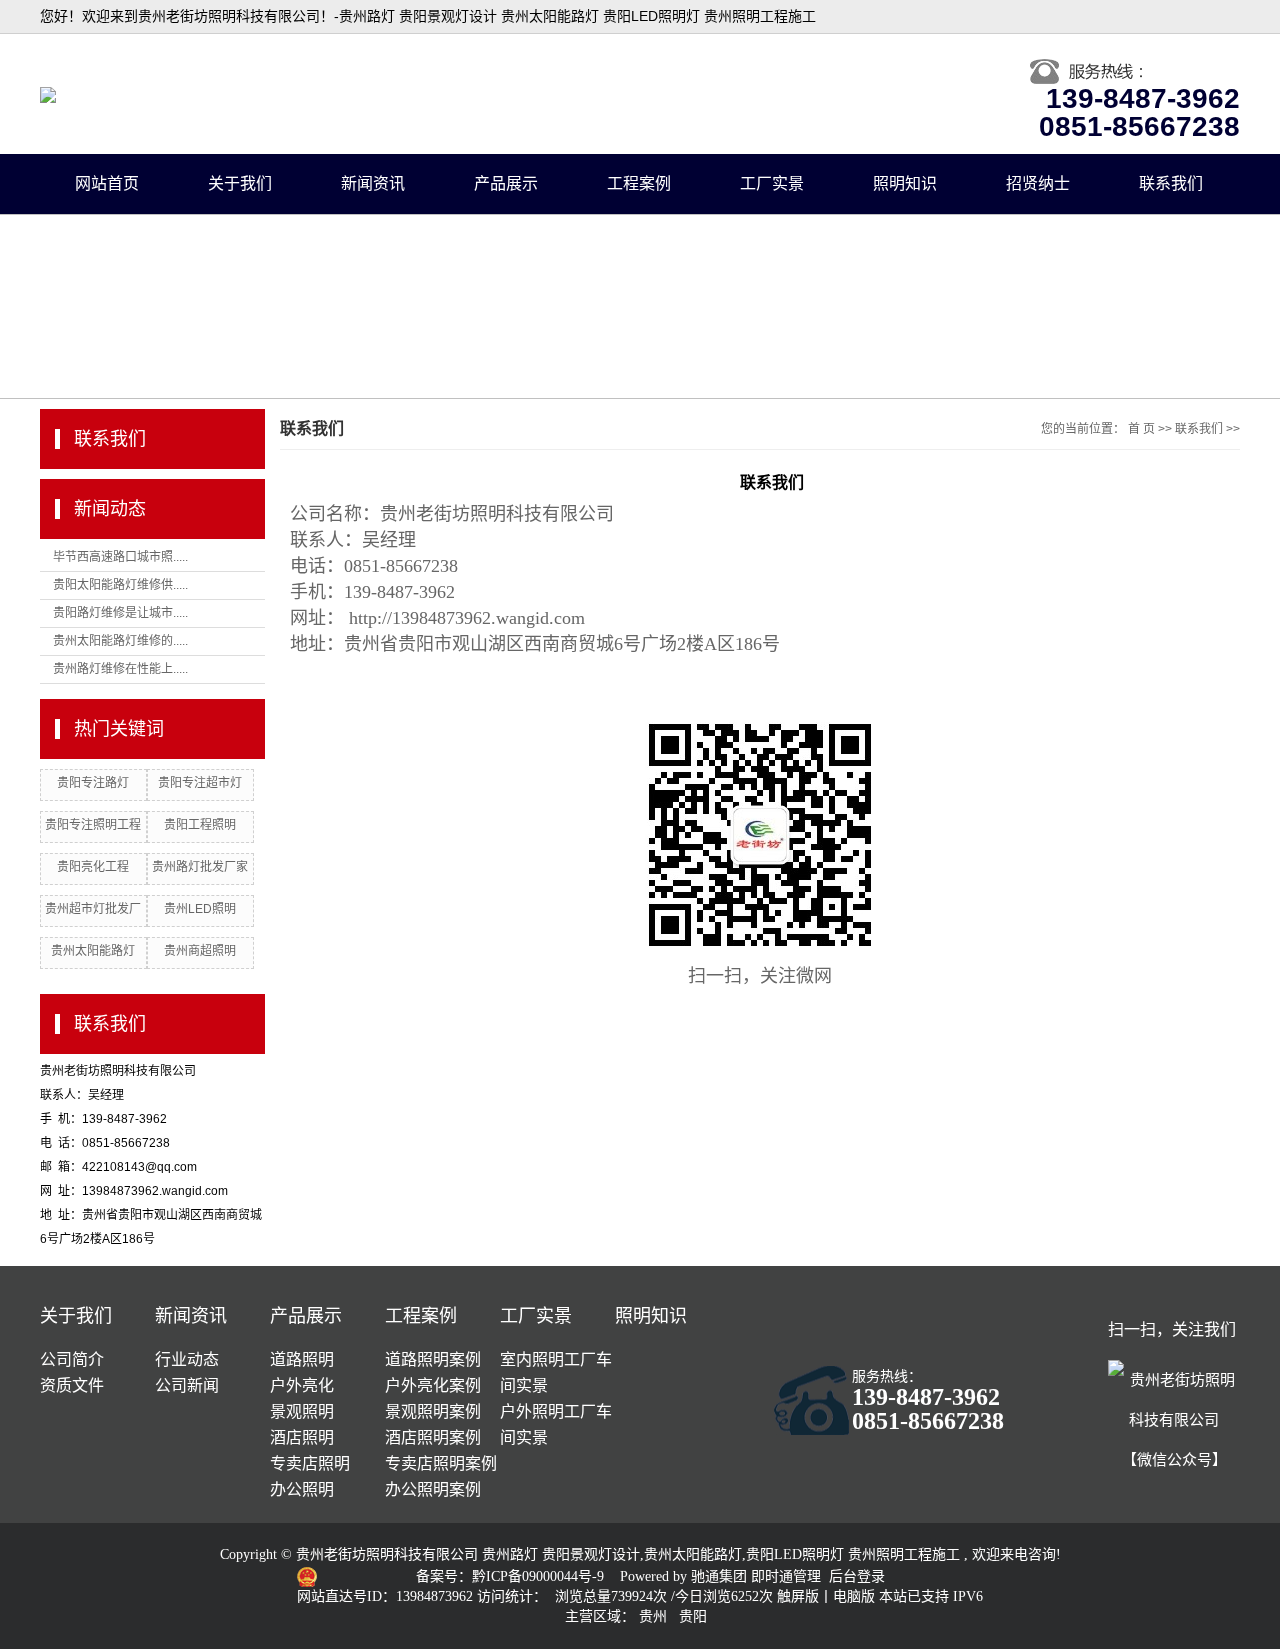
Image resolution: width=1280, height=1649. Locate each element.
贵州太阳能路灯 (93, 951)
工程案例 (639, 183)
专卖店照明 (310, 1463)
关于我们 (240, 183)
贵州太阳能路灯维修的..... (120, 641)
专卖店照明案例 (441, 1463)
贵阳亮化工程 (93, 867)
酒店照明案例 (433, 1437)
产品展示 (506, 183)
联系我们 (1171, 183)
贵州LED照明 (200, 909)
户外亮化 (302, 1385)
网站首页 (107, 183)
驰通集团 (721, 1576)
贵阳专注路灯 (93, 783)
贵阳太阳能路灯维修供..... (120, 585)
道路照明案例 (433, 1359)
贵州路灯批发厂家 (200, 867)
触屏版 (798, 1596)
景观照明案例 (433, 1411)
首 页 (1141, 429)
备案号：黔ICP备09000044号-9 (512, 1576)
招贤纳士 (1038, 183)
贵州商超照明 (200, 951)
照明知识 (905, 183)
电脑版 (854, 1596)
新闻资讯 (373, 183)
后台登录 (857, 1576)
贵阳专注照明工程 (93, 825)
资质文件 (72, 1385)
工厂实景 (772, 183)
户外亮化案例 (433, 1385)
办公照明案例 (433, 1489)
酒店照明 (302, 1437)
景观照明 (302, 1411)
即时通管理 (786, 1576)
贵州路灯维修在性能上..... (120, 669)
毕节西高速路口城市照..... (120, 557)
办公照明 (302, 1489)
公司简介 (72, 1359)
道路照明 (302, 1359)
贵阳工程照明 (200, 825)
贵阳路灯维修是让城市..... (120, 613)
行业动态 (187, 1359)
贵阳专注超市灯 (200, 783)
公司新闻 (187, 1385)
